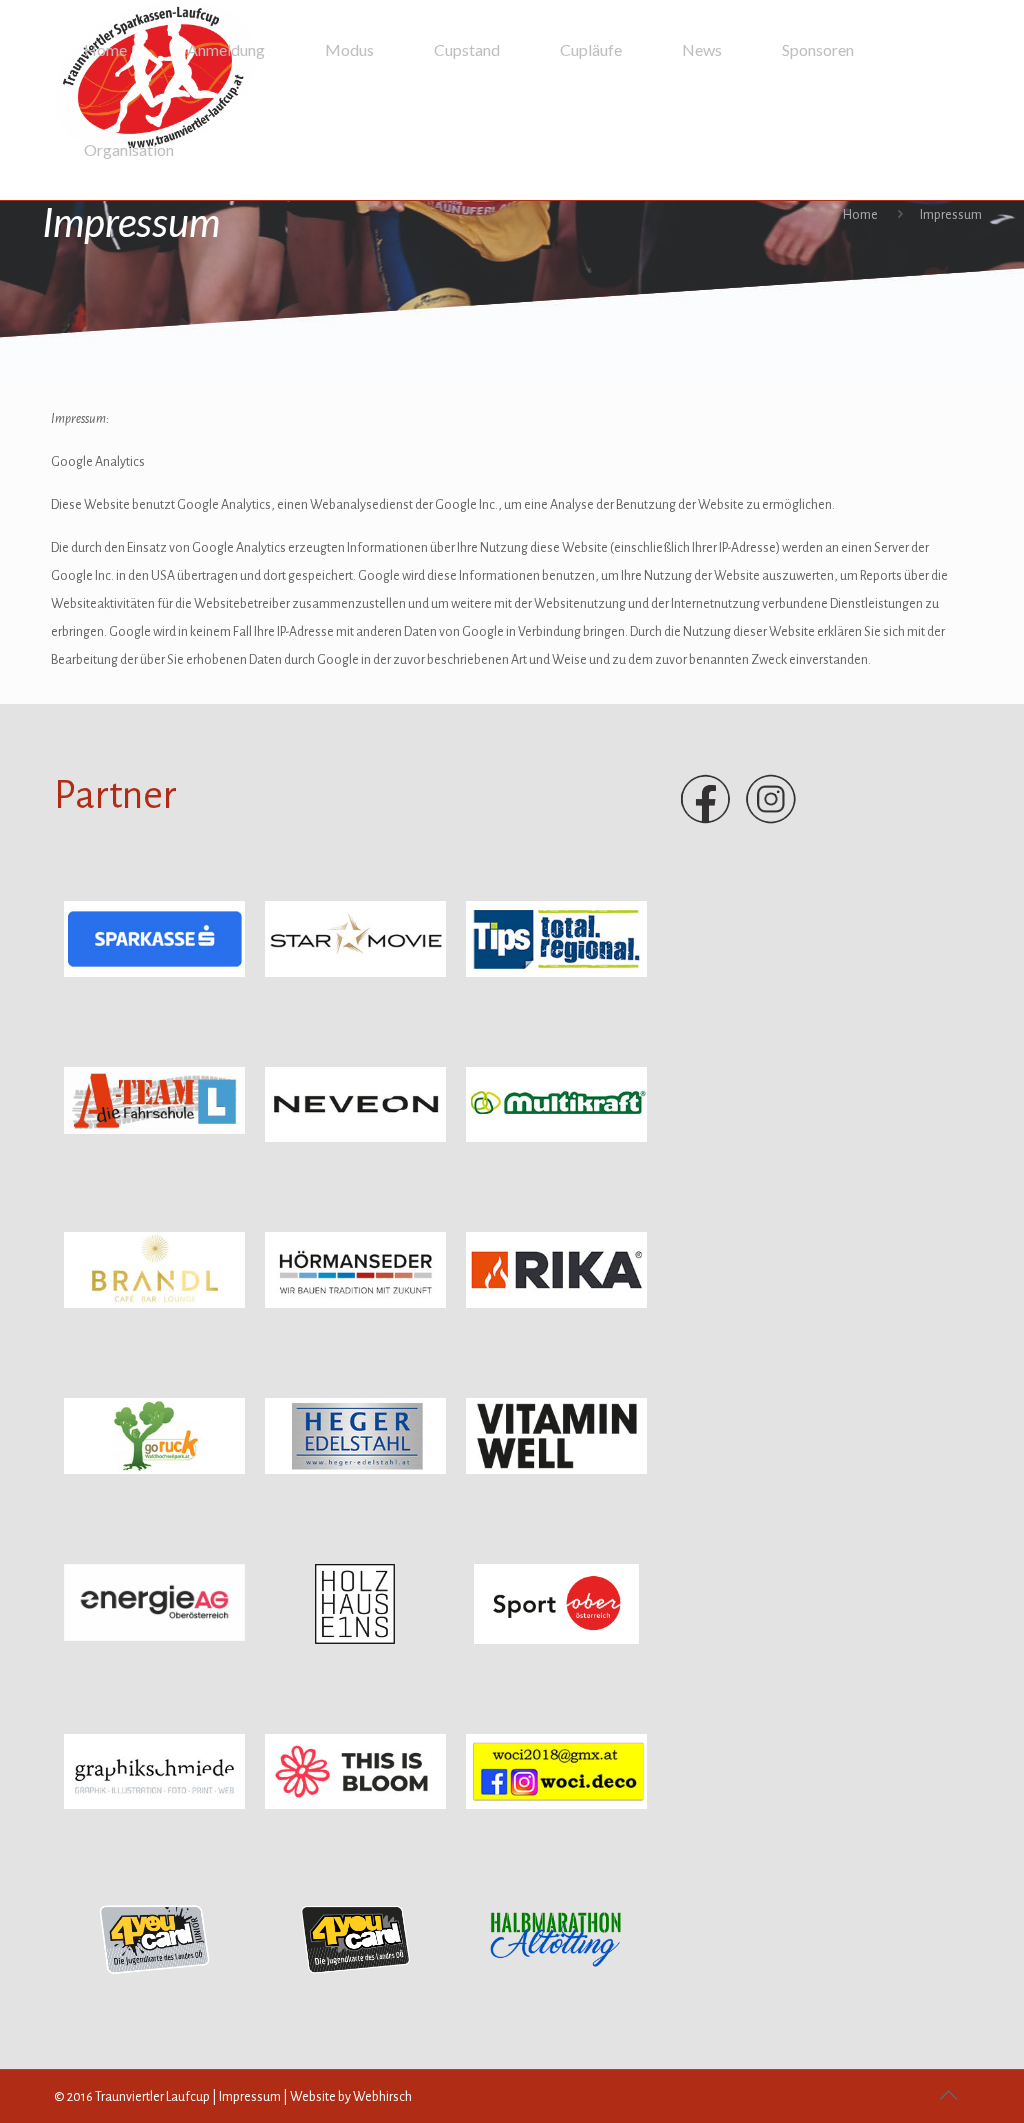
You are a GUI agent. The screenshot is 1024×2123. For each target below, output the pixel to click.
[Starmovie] (355, 973)
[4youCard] (154, 1975)
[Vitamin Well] (556, 1470)
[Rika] (556, 1304)
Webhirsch (382, 2097)
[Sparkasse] (154, 973)
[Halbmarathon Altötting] (556, 1975)
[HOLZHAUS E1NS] (355, 1640)
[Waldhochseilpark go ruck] (154, 1470)
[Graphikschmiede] (154, 1805)
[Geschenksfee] (556, 1805)
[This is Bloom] (355, 1805)
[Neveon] (355, 1138)
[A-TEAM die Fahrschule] (154, 1130)
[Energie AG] (154, 1637)
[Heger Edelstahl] (355, 1470)
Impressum (250, 2097)
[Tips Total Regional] (556, 973)
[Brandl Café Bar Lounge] (154, 1304)
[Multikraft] (556, 1138)
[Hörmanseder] (355, 1304)
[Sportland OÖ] (556, 1640)
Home (860, 215)
